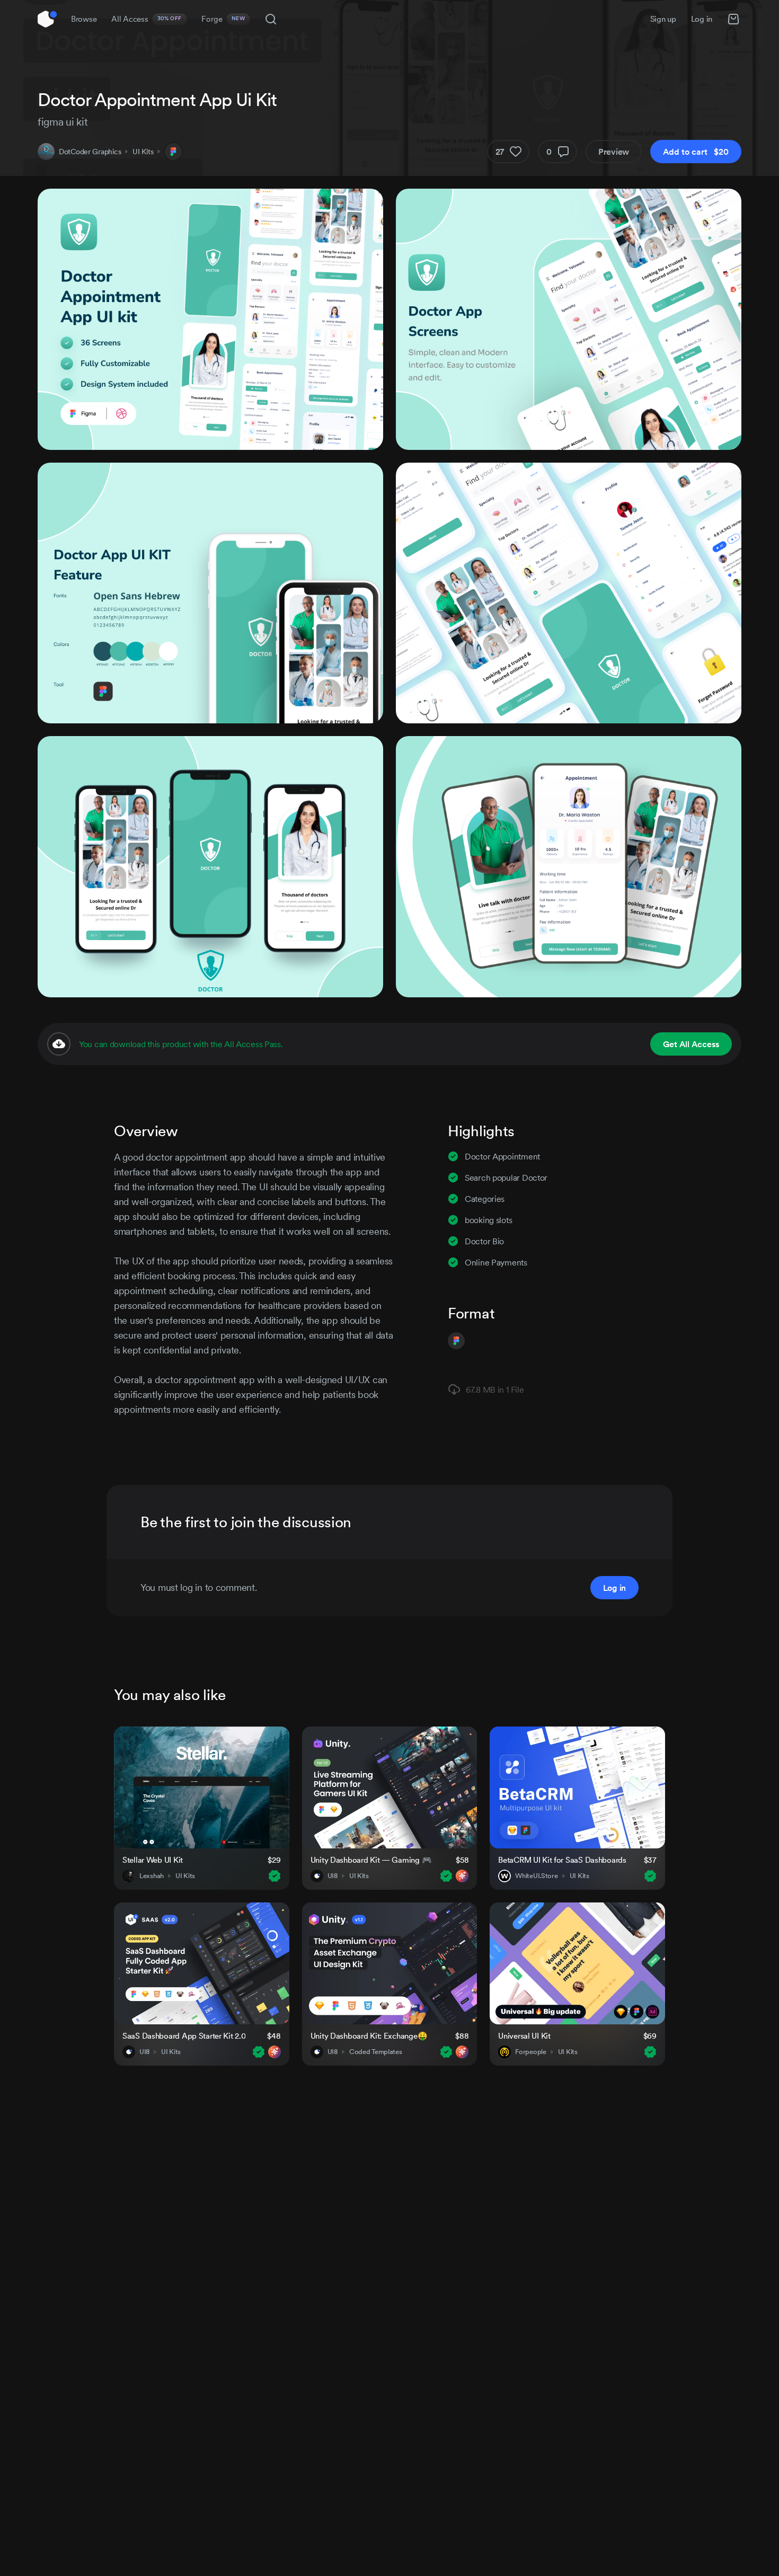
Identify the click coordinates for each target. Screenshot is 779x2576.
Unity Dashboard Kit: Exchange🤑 (369, 2036)
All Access (147, 19)
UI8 (333, 1876)
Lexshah (152, 1876)
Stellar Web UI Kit (153, 1860)
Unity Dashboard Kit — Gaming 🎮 (371, 1860)
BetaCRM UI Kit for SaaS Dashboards (562, 1860)
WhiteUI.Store (536, 1876)
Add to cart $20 (696, 152)
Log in (702, 19)
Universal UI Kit (524, 2036)
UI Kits (143, 152)
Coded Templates (376, 2052)
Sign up (663, 19)
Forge (223, 19)
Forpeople (530, 2052)
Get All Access (691, 1044)
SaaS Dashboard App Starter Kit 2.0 (184, 2036)
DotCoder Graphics (90, 152)
